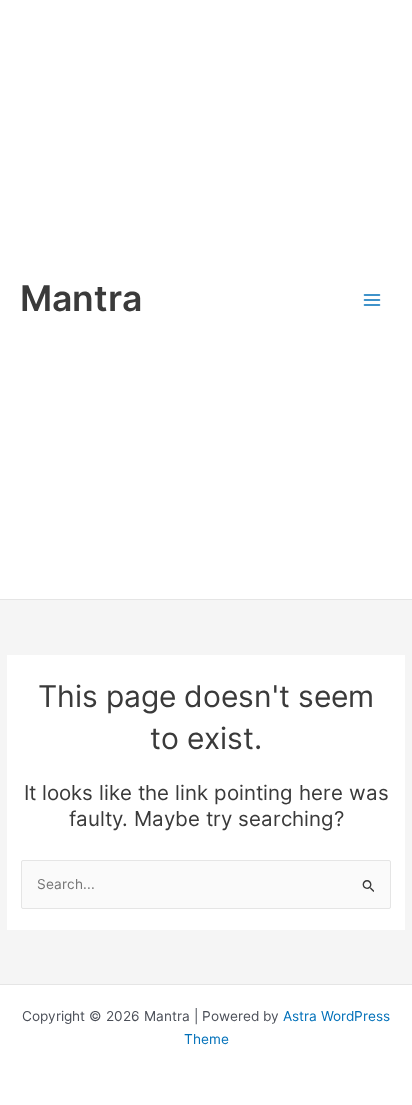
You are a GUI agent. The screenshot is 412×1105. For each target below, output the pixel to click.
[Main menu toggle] (372, 299)
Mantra (81, 298)
